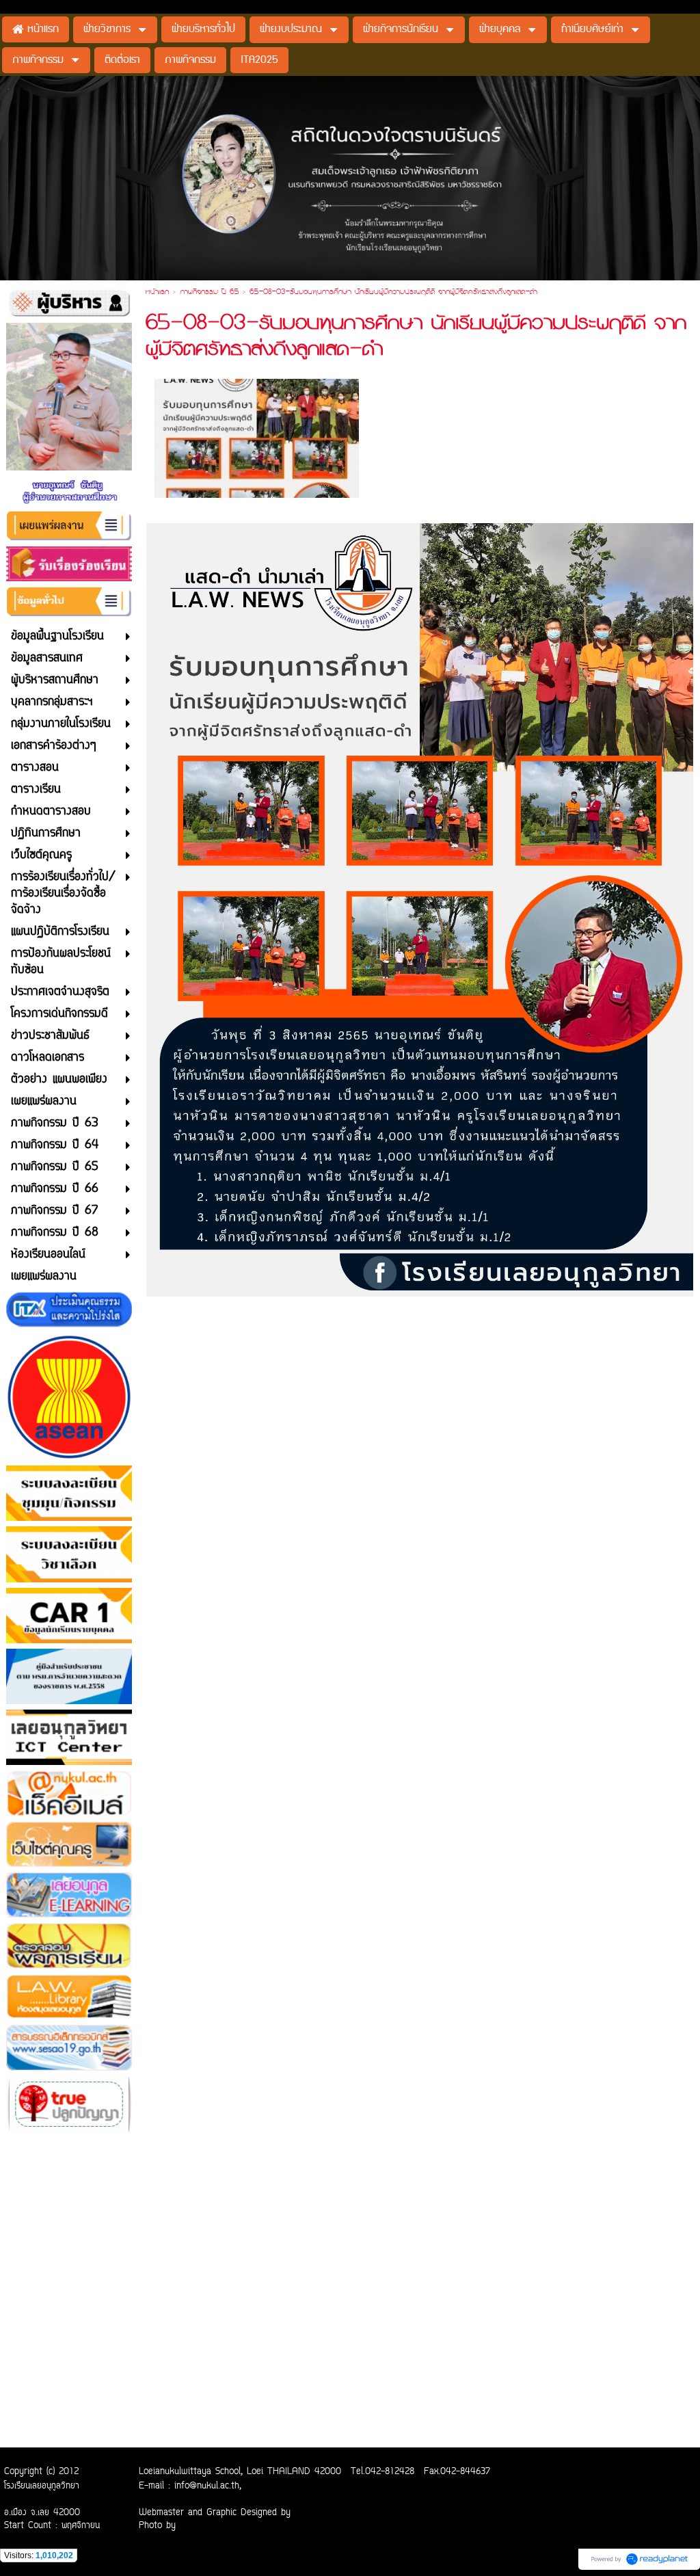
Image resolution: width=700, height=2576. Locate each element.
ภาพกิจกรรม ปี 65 (209, 293)
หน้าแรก (157, 293)
